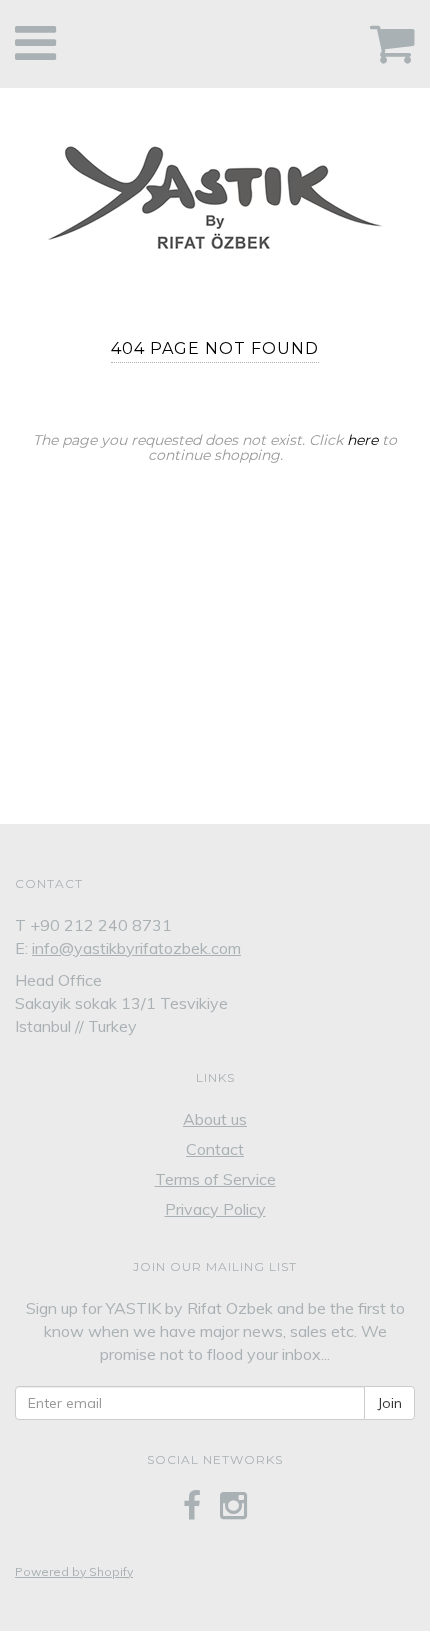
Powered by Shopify (74, 1571)
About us (215, 1119)
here (362, 440)
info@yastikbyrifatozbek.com (136, 948)
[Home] (215, 192)
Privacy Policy (215, 1209)
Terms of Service (215, 1179)
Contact (215, 1149)
